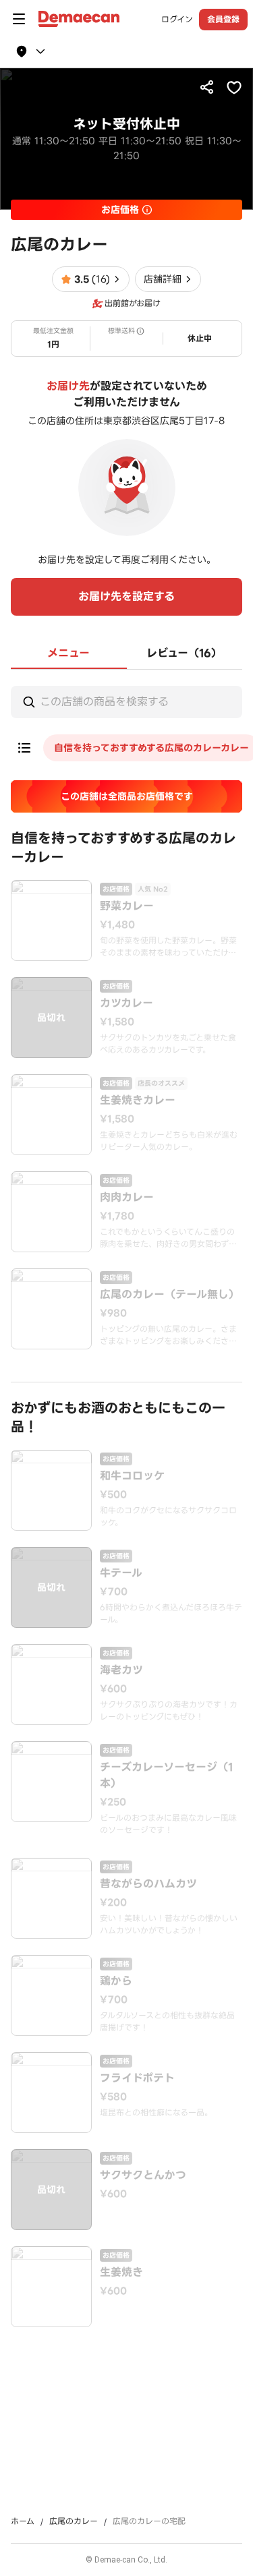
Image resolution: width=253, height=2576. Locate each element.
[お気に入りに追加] (234, 87)
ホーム (23, 2521)
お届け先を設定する (126, 596)
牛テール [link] (121, 1573)
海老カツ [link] (121, 1670)
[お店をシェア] (207, 87)
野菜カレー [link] (127, 906)
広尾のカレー (74, 2521)
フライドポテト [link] (137, 2078)
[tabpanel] (126, 1498)
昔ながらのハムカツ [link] (148, 1884)
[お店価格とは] (147, 210)
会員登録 (223, 19)
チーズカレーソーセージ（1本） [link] (166, 1776)
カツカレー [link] (126, 1003)
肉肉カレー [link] (127, 1198)
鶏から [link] (116, 1981)
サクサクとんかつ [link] (143, 2175)
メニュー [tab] (68, 653)
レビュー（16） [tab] (184, 653)
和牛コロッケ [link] (132, 1476)
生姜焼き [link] (121, 2273)
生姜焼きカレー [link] (138, 1101)
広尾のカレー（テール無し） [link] (170, 1295)
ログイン (177, 20)
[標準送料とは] (140, 331)
